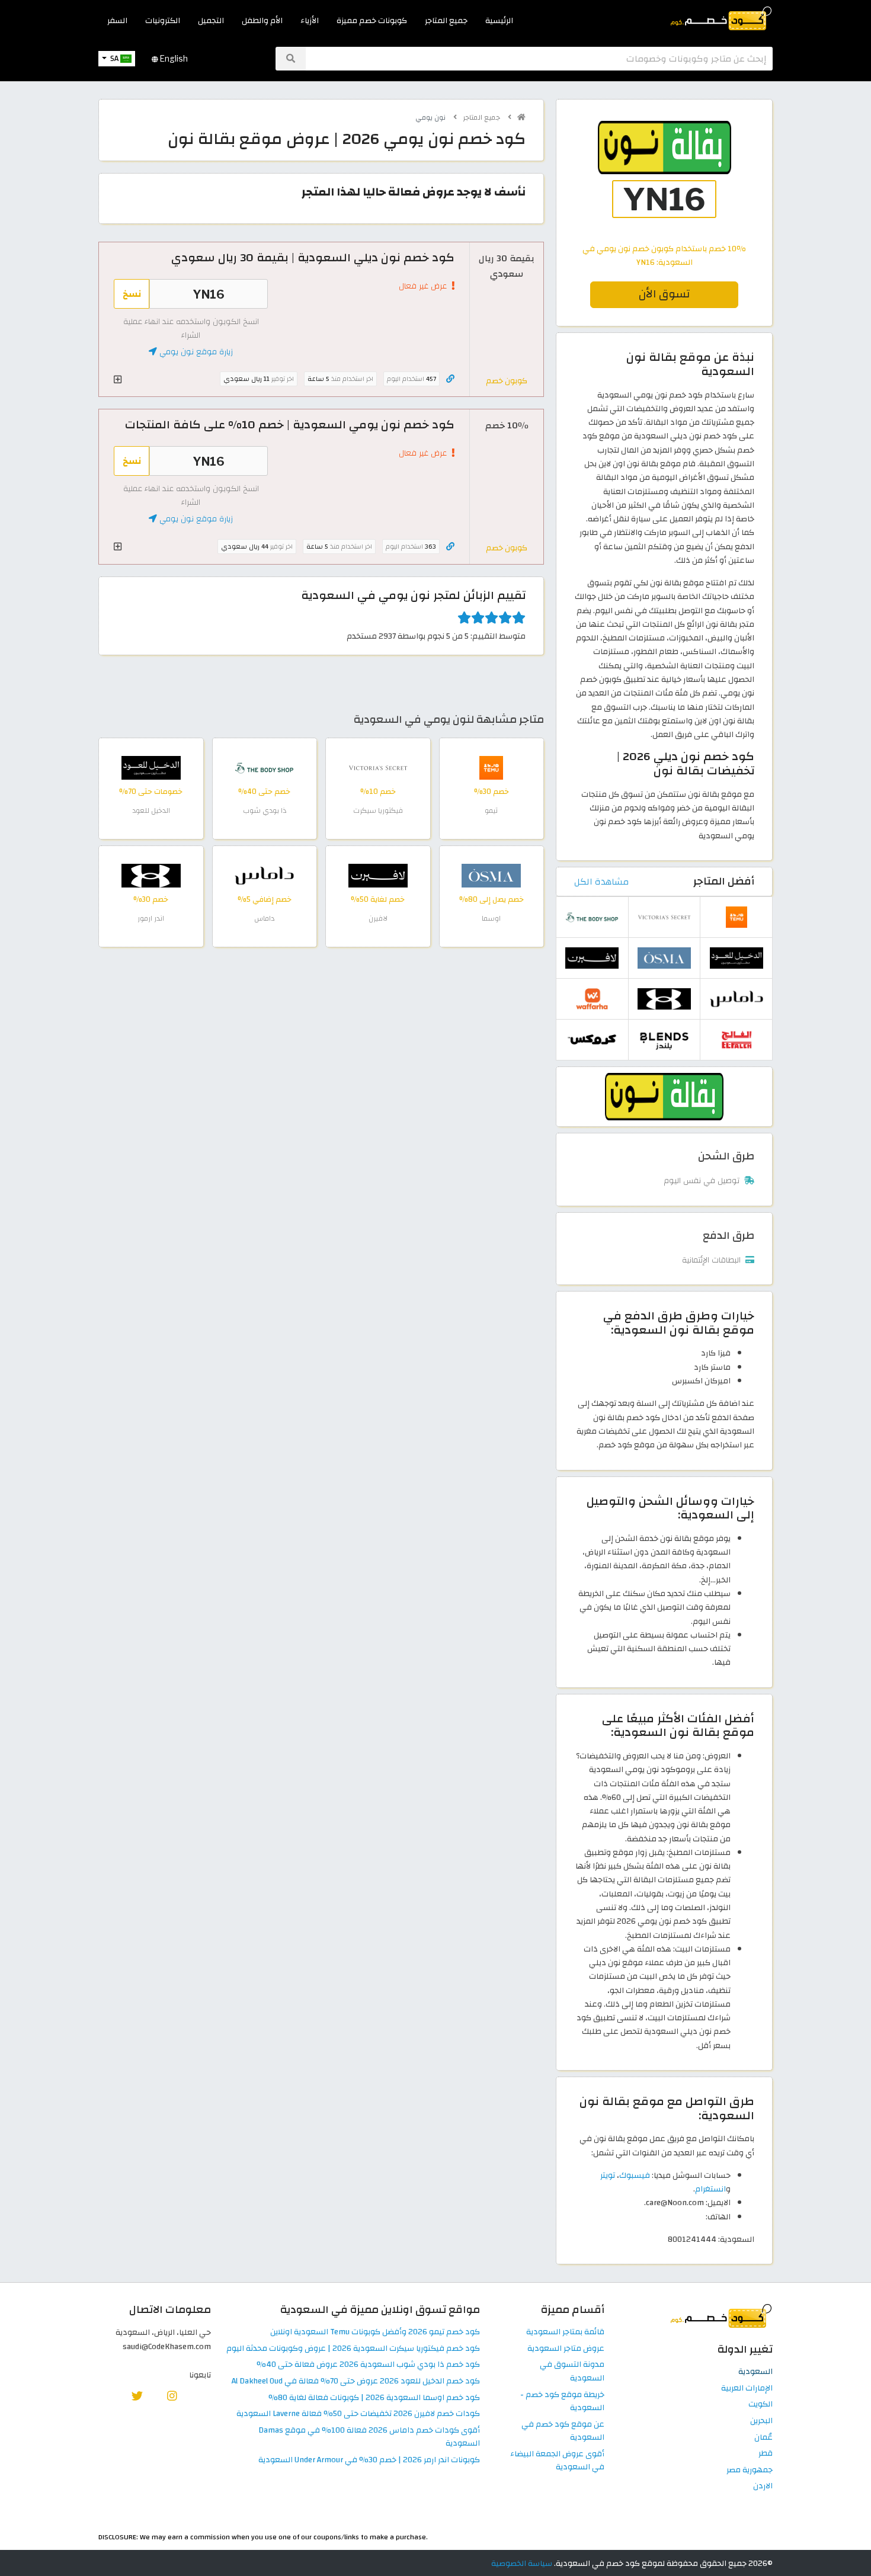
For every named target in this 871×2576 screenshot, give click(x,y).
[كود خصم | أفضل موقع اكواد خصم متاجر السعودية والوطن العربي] (521, 117)
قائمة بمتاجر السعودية (565, 2332)
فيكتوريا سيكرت (378, 810)
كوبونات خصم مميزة (372, 20)
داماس (264, 918)
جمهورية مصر (750, 2470)
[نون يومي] (664, 1096)
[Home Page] (720, 17)
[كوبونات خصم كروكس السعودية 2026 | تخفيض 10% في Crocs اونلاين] (592, 1039)
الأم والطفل (262, 20)
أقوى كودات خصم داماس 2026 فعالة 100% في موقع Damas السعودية (369, 2437)
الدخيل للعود (151, 810)
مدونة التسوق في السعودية (572, 2372)
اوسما (491, 918)
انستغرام (710, 2189)
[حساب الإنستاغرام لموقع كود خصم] (172, 2396)
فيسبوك (635, 2175)
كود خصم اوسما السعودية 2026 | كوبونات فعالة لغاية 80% (374, 2398)
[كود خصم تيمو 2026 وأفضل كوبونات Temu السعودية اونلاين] (491, 767)
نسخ (132, 294)
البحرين (761, 2421)
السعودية (755, 2372)
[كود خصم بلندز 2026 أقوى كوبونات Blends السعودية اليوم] (664, 1039)
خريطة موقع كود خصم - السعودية (562, 2402)
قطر (766, 2454)
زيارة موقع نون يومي (195, 352)
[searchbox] (539, 59)
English (173, 59)
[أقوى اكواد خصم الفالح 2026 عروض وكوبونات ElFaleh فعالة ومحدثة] (736, 1039)
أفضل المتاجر (724, 881)
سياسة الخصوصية (522, 2563)
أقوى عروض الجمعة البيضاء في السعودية (557, 2461)
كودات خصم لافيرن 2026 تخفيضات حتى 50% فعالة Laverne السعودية (358, 2414)
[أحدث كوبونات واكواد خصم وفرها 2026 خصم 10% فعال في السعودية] (592, 998)
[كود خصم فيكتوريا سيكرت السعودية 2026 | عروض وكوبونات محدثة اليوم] (378, 767)
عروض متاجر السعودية (566, 2349)
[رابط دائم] (450, 379)
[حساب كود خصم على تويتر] (137, 2396)
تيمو (491, 810)
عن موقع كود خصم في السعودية (563, 2431)
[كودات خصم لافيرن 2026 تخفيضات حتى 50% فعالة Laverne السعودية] (378, 875)
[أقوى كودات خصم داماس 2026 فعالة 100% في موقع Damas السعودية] (264, 875)
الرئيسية (499, 20)
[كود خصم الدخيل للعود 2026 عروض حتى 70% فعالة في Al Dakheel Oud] (151, 767)
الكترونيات (163, 20)
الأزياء (310, 20)
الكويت (760, 2404)
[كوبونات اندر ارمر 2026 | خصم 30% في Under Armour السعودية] (151, 875)
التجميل (211, 20)
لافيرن (378, 918)
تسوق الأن (664, 294)
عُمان (763, 2438)
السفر (117, 20)
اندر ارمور (151, 918)
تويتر (608, 2175)
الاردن (763, 2486)
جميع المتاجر (446, 20)
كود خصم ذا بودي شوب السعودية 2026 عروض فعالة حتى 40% (368, 2365)
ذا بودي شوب (265, 810)
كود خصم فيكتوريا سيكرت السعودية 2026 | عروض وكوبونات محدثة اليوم (353, 2349)
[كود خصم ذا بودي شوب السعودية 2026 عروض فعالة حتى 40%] (264, 767)
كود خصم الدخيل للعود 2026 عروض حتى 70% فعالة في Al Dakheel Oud (356, 2381)
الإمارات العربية (747, 2388)
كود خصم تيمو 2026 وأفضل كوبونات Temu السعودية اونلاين (375, 2332)
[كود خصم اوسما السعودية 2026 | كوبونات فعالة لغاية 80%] (491, 875)
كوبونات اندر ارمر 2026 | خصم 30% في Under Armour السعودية (369, 2460)
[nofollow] (664, 180)
